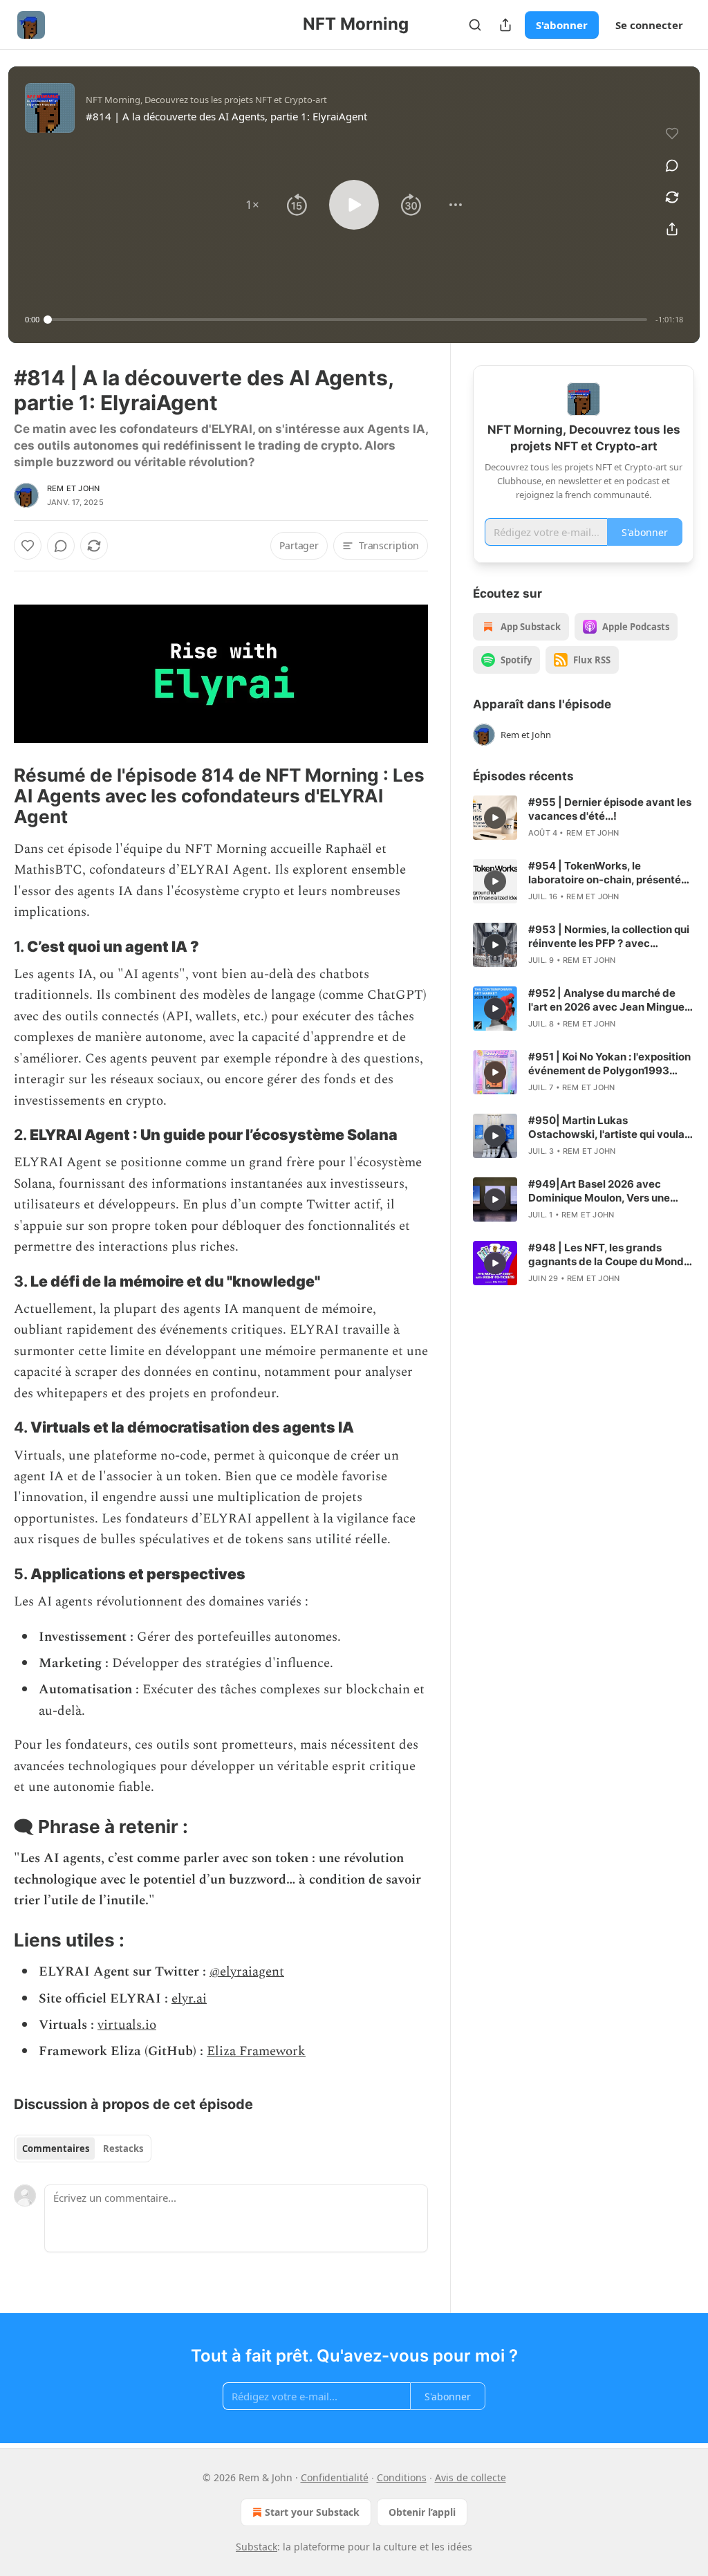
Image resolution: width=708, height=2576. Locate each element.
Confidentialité (335, 2477)
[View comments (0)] (672, 165)
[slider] (347, 320)
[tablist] (83, 2149)
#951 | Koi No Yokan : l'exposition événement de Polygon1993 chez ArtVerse (609, 1064)
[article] (584, 818)
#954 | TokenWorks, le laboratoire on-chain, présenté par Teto (605, 873)
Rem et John (73, 488)
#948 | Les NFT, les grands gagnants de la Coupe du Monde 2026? (609, 1255)
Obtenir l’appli (422, 2512)
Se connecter (649, 25)
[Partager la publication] (505, 25)
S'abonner (562, 25)
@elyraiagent (247, 1972)
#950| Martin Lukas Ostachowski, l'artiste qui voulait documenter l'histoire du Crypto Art (610, 1128)
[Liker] (28, 546)
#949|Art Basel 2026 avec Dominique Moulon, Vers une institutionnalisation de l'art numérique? (599, 1191)
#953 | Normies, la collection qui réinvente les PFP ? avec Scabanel (609, 937)
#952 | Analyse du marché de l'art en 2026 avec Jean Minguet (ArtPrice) (608, 1000)
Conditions (402, 2477)
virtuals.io (127, 2025)
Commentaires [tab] (56, 2149)
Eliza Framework (256, 2051)
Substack (257, 2547)
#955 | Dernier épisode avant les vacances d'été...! (610, 809)
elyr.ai (189, 1999)
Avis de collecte (471, 2477)
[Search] (475, 25)
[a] (495, 818)
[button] (252, 205)
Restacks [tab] (123, 2149)
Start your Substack (312, 2512)
